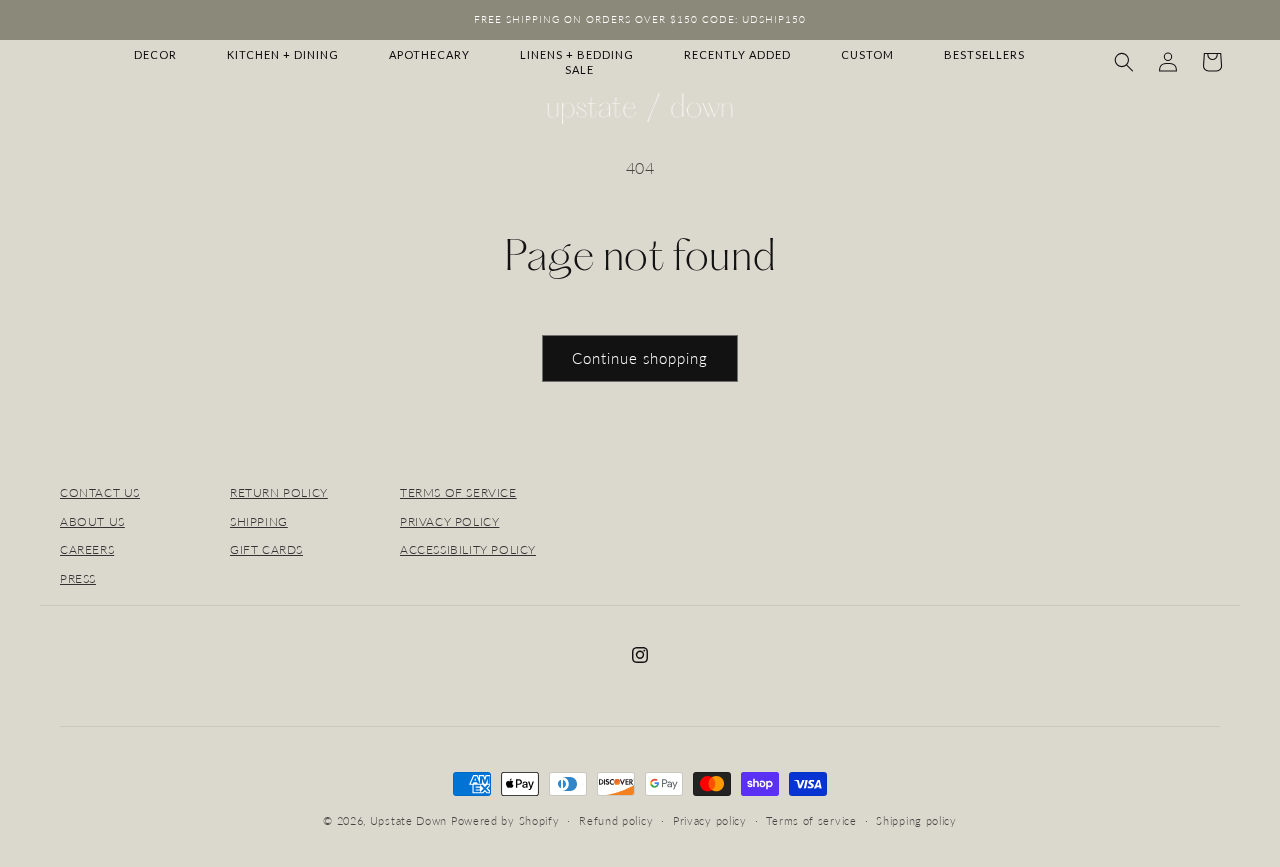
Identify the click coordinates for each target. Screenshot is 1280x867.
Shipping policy (916, 820)
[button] (1124, 62)
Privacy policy (710, 820)
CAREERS (87, 549)
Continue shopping (640, 358)
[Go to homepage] (640, 109)
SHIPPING (259, 521)
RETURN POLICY (279, 492)
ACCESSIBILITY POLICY (468, 549)
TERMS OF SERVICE (458, 492)
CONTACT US (100, 492)
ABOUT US (92, 521)
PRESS (78, 578)
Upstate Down (408, 820)
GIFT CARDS (266, 549)
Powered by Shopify (505, 820)
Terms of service (811, 820)
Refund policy (616, 820)
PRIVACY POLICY (449, 521)
